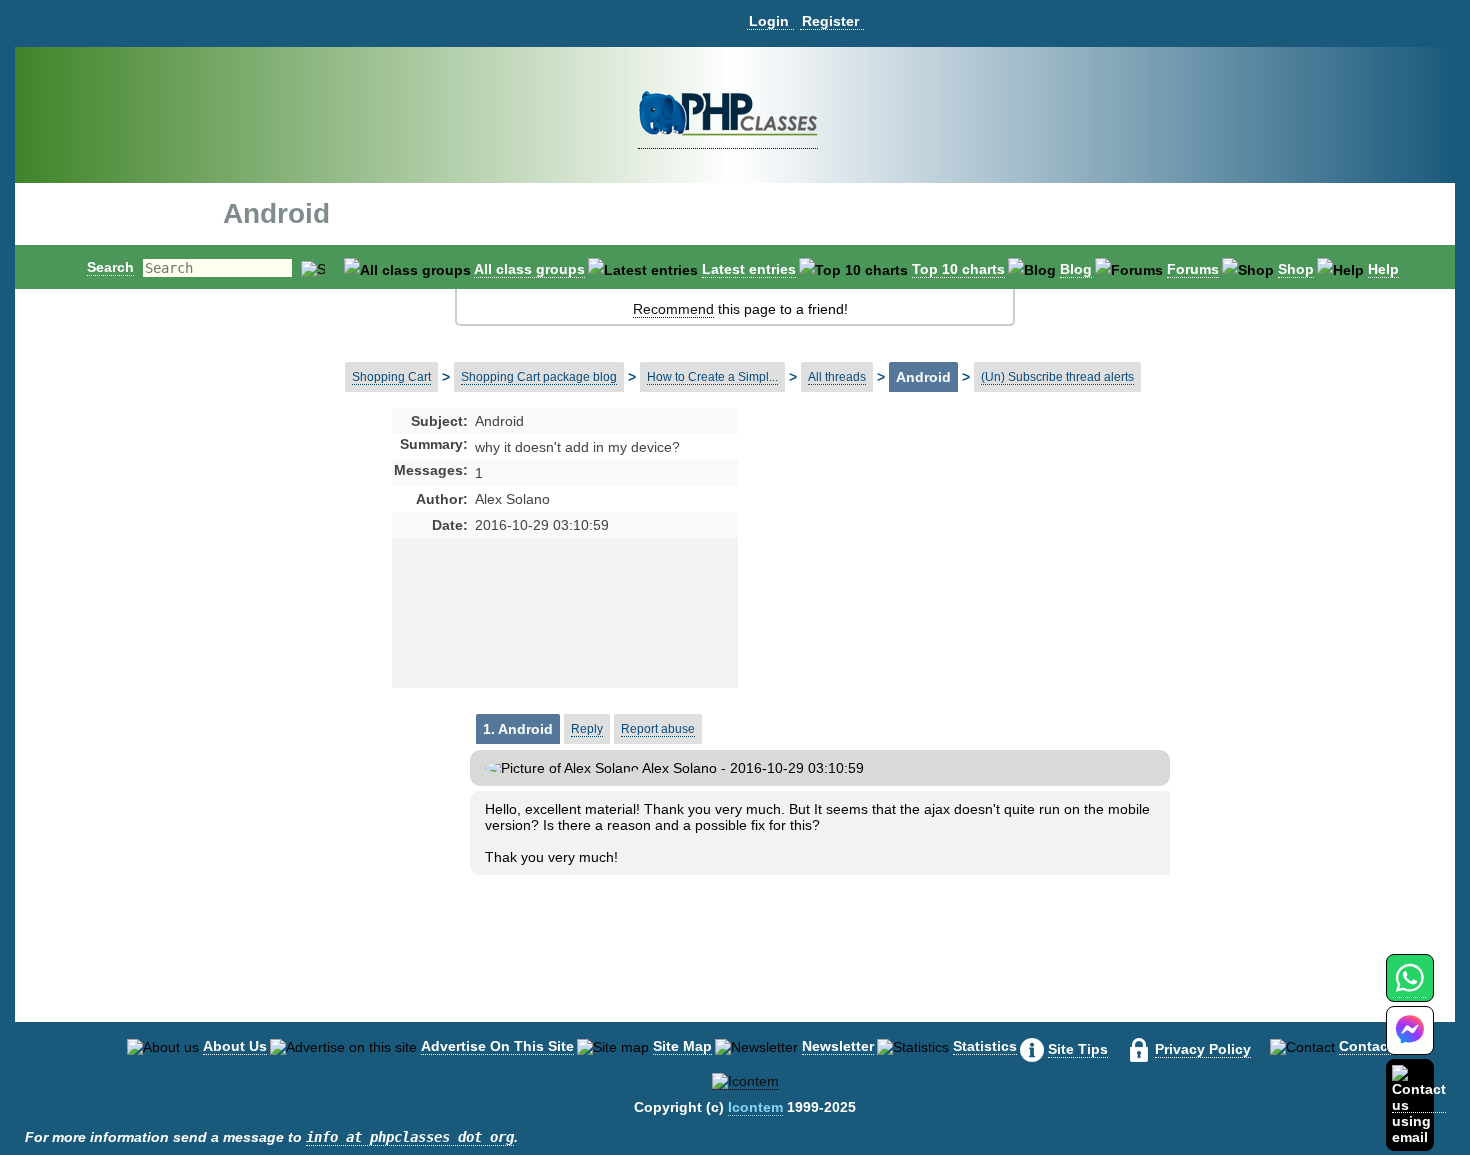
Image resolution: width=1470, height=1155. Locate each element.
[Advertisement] (896, 570)
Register (830, 21)
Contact (1366, 1046)
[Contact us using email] (1419, 1104)
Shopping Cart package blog (539, 377)
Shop (1296, 269)
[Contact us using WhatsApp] (1409, 989)
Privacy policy (1203, 1049)
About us (235, 1046)
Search (110, 267)
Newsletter (838, 1046)
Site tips (1078, 1049)
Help (1383, 269)
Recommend (673, 309)
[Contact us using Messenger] (1410, 1042)
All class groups (529, 269)
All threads (837, 377)
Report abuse (658, 729)
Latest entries (749, 269)
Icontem (755, 1107)
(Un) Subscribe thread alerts (1057, 377)
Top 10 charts (958, 269)
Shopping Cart (391, 377)
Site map (682, 1046)
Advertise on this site (497, 1046)
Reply (587, 729)
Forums (1193, 269)
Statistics (985, 1046)
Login (769, 21)
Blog (1076, 269)
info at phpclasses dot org (410, 1137)
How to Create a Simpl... (712, 377)
